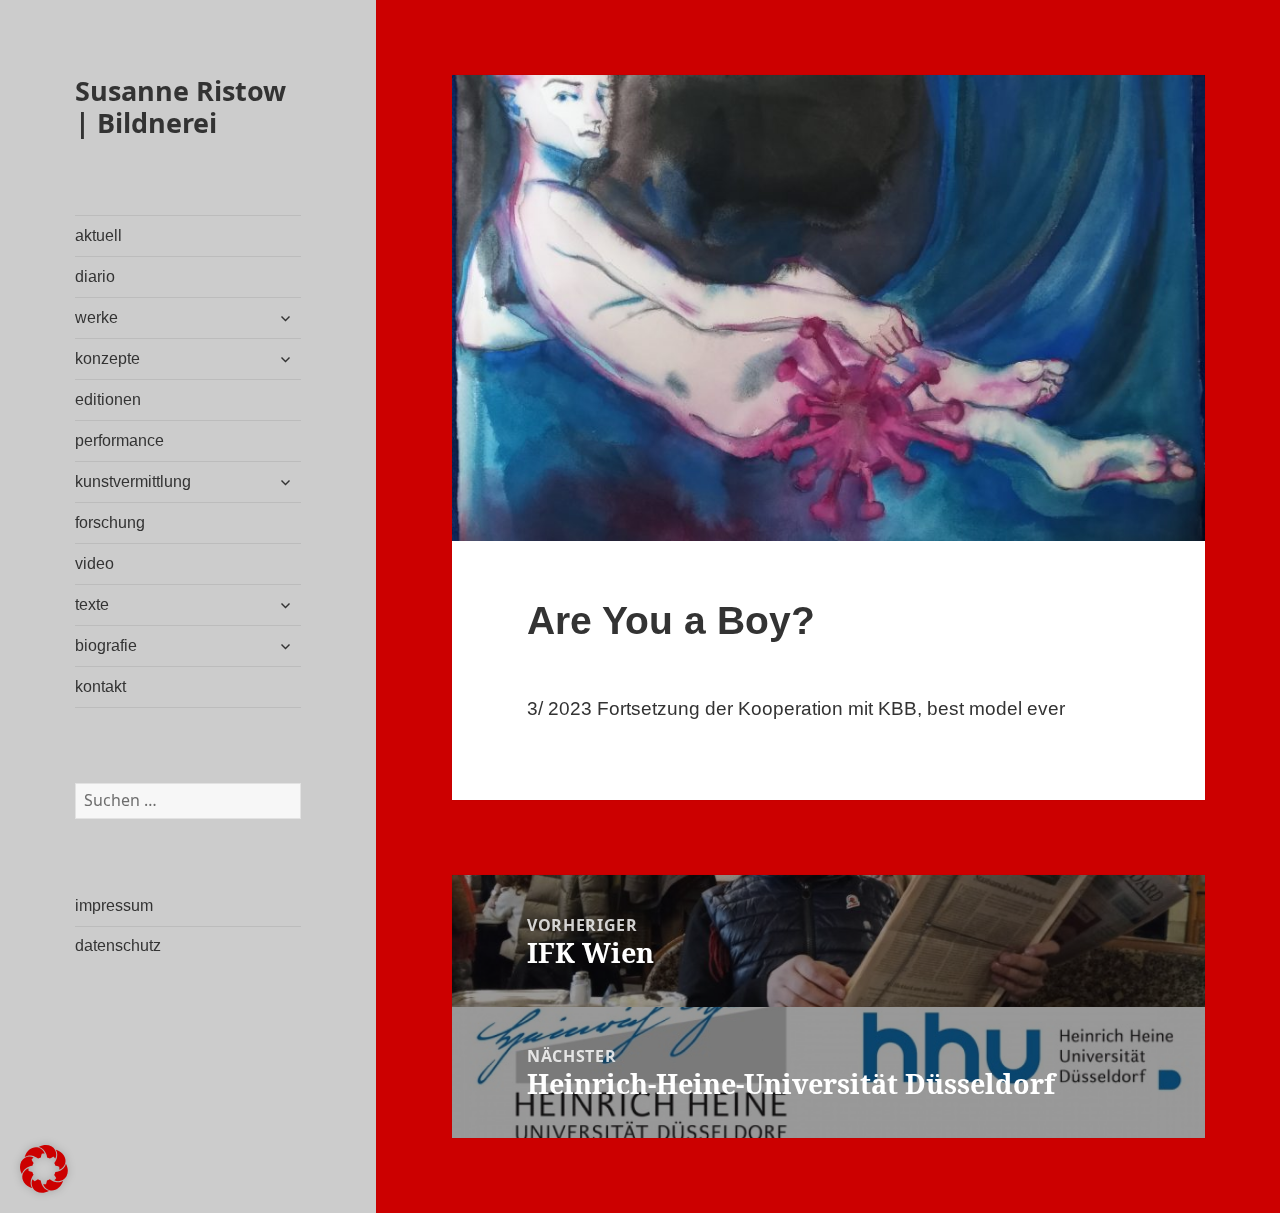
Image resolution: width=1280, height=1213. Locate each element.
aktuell (98, 235)
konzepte (107, 358)
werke (96, 317)
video (94, 563)
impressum (114, 905)
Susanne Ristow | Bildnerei (180, 106)
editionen (108, 399)
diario (95, 276)
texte (92, 604)
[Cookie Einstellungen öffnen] (44, 1186)
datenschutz (118, 945)
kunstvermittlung (133, 481)
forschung (110, 522)
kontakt (100, 686)
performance (119, 440)
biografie (106, 645)
